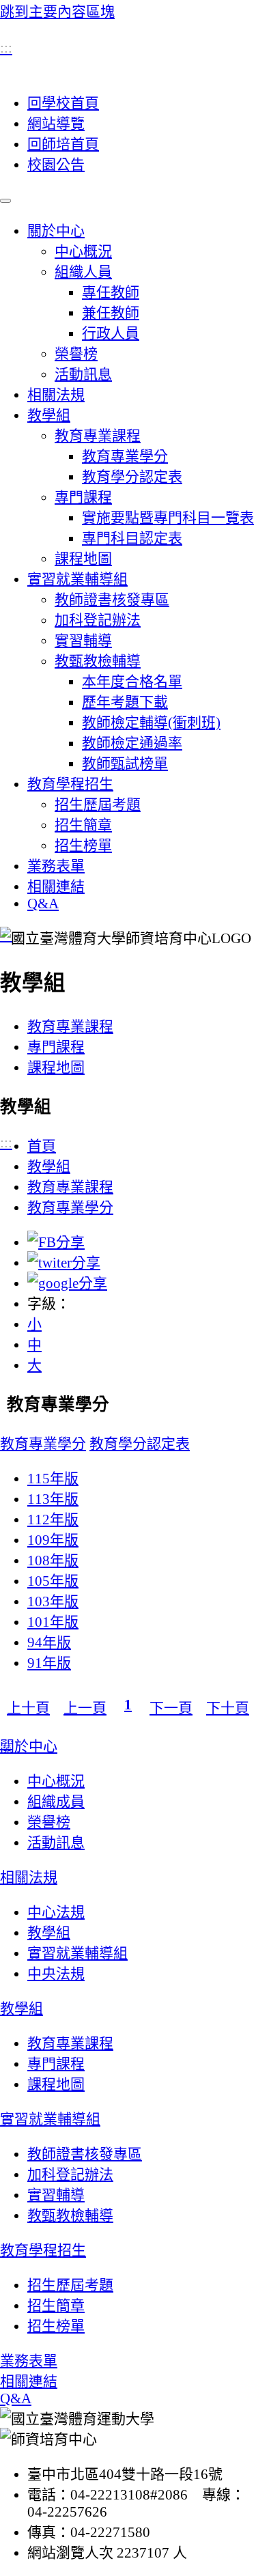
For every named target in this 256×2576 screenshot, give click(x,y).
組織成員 (56, 1802)
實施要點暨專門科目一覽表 (168, 518)
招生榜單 (83, 845)
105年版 (53, 1581)
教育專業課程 (98, 436)
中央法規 (56, 1974)
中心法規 (56, 1912)
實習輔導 (83, 641)
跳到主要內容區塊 (57, 12)
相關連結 (56, 886)
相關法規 (56, 395)
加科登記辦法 (98, 620)
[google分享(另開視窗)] (67, 1283)
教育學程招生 (70, 784)
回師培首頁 (63, 144)
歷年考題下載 (125, 702)
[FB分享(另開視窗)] (56, 1242)
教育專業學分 (125, 456)
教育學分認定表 (132, 477)
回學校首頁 (63, 103)
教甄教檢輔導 (98, 661)
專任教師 (111, 292)
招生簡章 (83, 825)
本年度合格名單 (132, 682)
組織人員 (83, 272)
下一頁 (171, 1708)
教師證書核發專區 (112, 600)
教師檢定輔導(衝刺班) (151, 723)
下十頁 (228, 1708)
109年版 (53, 1540)
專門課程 (83, 497)
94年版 (49, 1642)
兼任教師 (111, 313)
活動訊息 (83, 374)
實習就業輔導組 (77, 579)
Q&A (43, 904)
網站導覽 (56, 124)
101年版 (53, 1622)
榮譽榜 (76, 354)
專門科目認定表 (132, 538)
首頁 (42, 1146)
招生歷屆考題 (98, 804)
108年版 (53, 1560)
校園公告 (56, 165)
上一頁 (85, 1708)
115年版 (53, 1479)
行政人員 (111, 333)
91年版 (49, 1663)
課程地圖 (83, 559)
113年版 (53, 1499)
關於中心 (56, 231)
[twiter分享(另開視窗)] (64, 1263)
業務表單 (56, 866)
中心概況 (83, 251)
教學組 (49, 415)
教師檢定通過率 (132, 743)
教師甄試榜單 (125, 764)
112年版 (53, 1520)
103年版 (53, 1601)
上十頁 (28, 1708)
